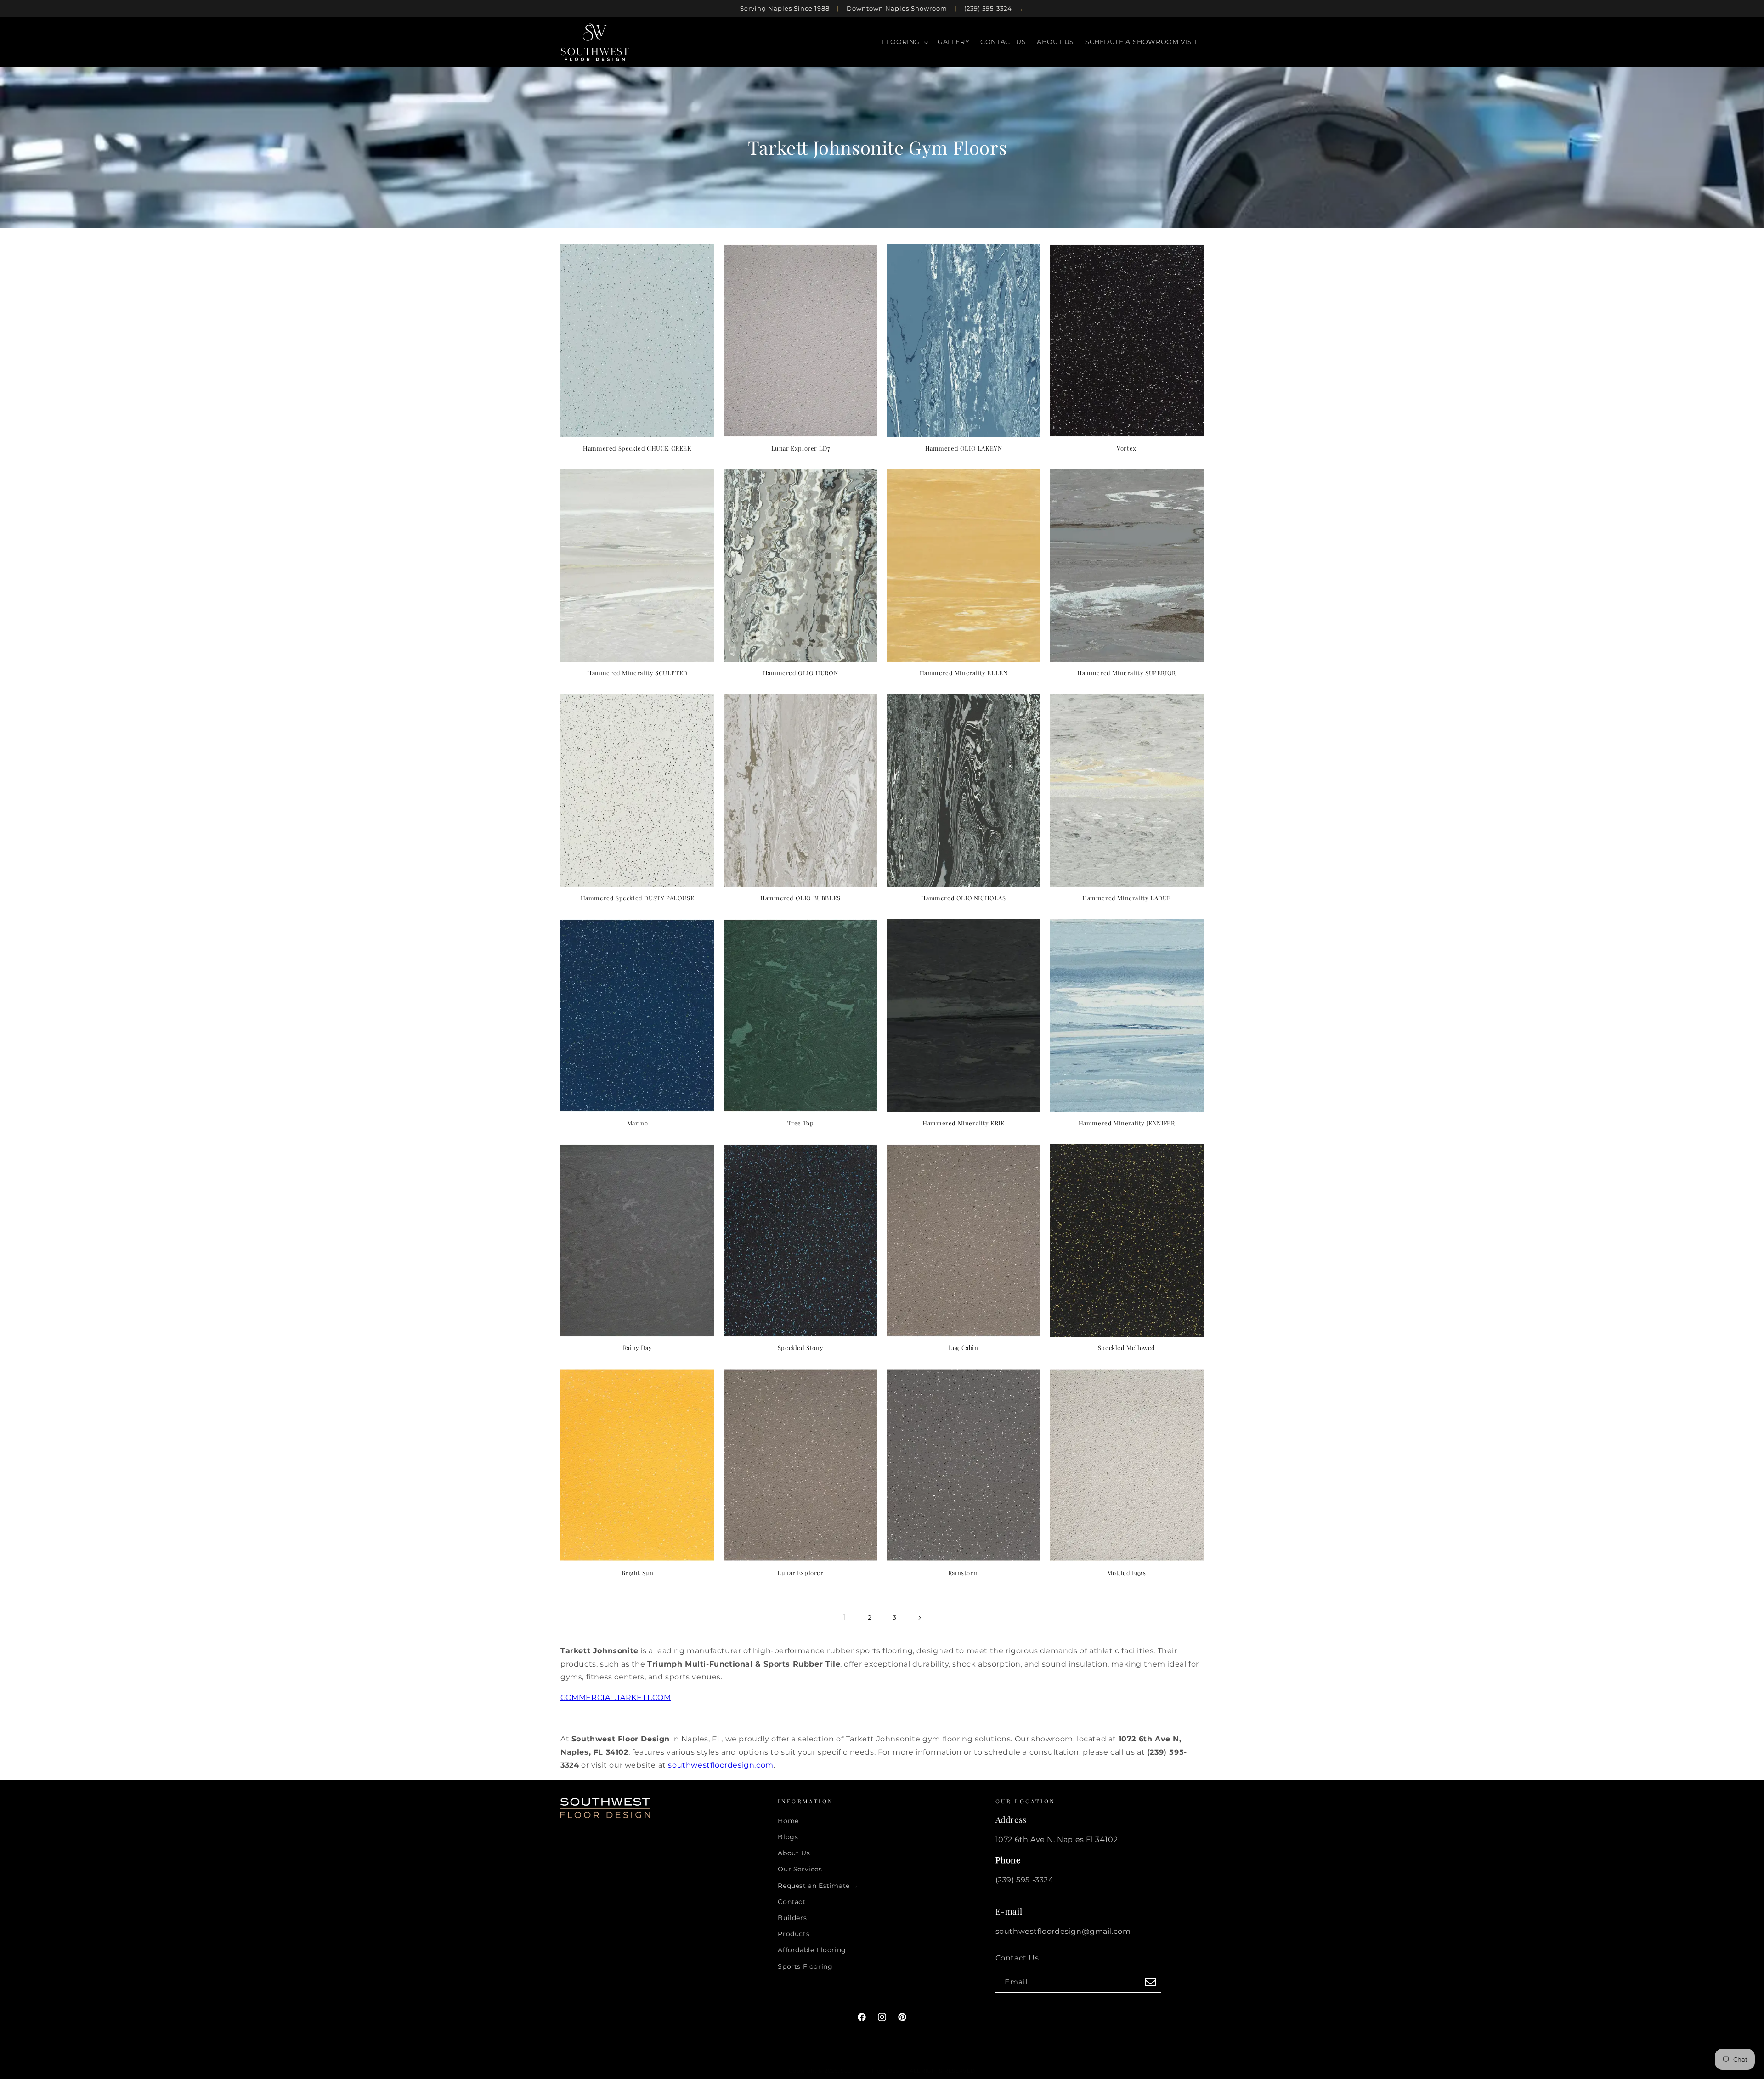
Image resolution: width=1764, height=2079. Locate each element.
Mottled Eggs (1126, 1573)
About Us (794, 1853)
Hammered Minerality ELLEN (964, 673)
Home (788, 1821)
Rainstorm (964, 1573)
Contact (792, 1902)
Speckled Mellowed (1127, 1348)
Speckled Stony (800, 1348)
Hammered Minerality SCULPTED (637, 673)
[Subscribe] (1151, 1983)
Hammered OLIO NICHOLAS (963, 898)
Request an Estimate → (818, 1886)
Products (794, 1934)
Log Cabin (963, 1348)
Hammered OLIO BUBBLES (800, 898)
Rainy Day (637, 1348)
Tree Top (801, 1123)
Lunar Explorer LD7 (801, 448)
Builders (792, 1918)
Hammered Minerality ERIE (963, 1123)
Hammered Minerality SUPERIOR (1127, 673)
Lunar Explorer (800, 1573)
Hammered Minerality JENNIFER (1127, 1123)
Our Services (800, 1870)
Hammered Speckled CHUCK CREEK (637, 448)
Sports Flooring (805, 1966)
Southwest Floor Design (874, 2071)
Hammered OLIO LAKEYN (964, 448)
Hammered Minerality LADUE (1127, 898)
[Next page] (919, 1618)
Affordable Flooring (812, 1950)
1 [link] (845, 1617)
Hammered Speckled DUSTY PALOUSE (638, 898)
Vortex (1127, 448)
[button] (904, 42)
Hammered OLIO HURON (800, 673)
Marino (638, 1123)
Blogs (788, 1837)
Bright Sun (638, 1573)
